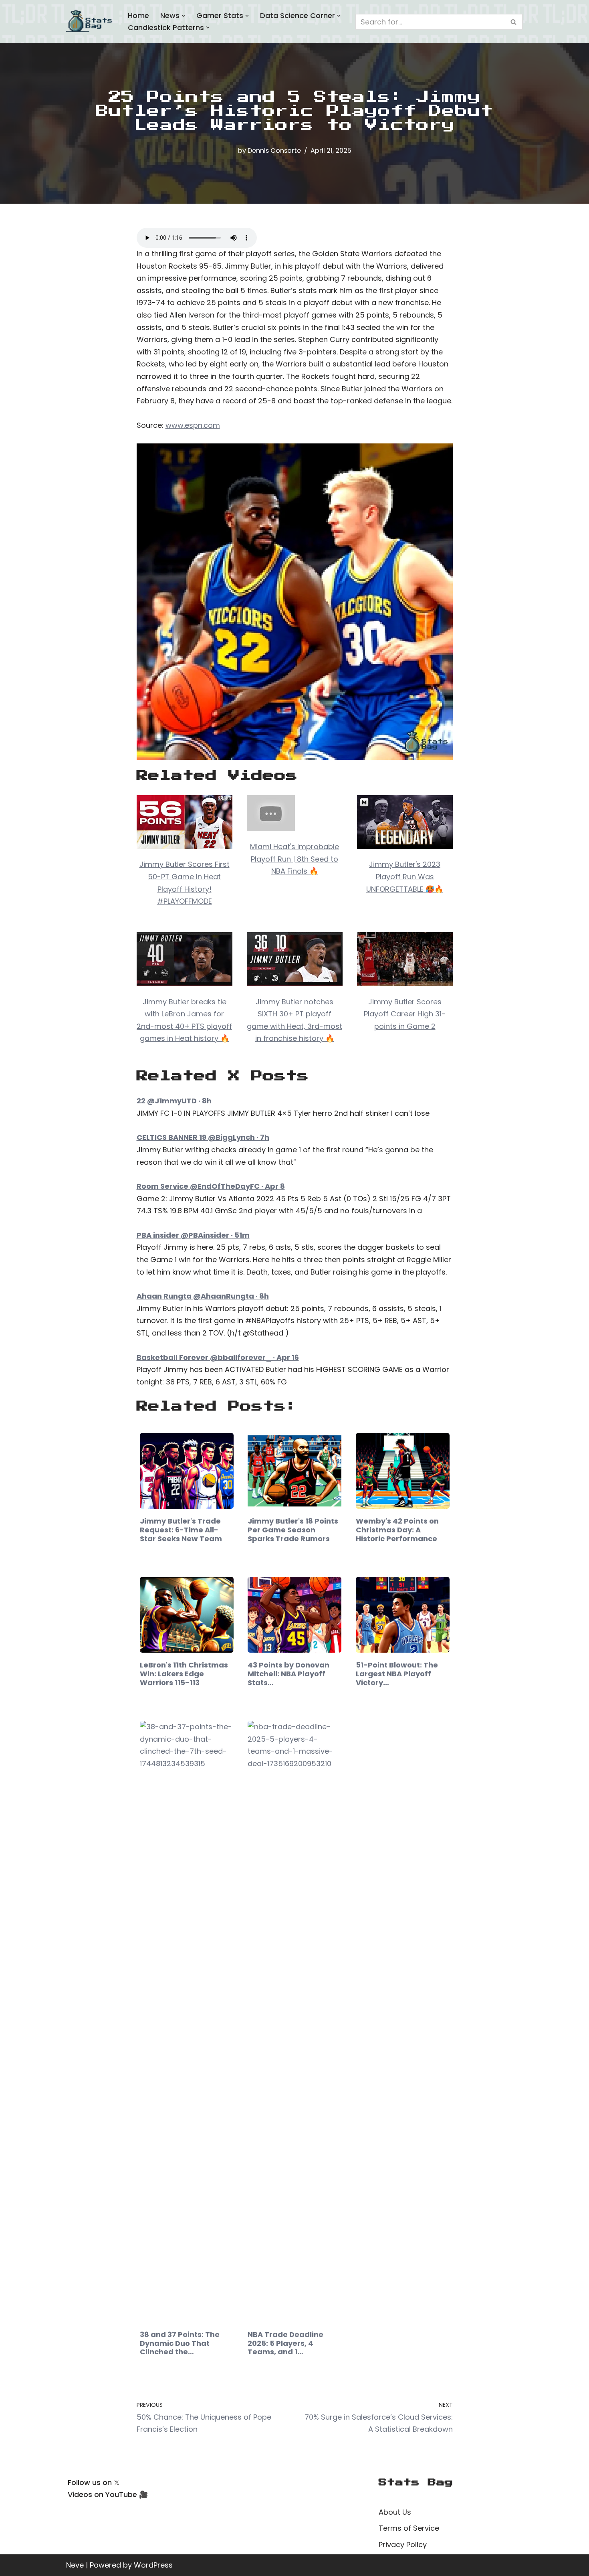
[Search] (514, 22)
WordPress (153, 2565)
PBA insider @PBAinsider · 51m (193, 1235)
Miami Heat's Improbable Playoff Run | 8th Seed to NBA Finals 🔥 (294, 859)
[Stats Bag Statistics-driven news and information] (90, 22)
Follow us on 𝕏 (94, 2482)
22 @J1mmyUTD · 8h (174, 1101)
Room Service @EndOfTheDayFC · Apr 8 (211, 1186)
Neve (75, 2565)
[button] (183, 16)
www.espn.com (193, 425)
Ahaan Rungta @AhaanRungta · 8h (203, 1296)
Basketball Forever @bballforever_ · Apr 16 (218, 1357)
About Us (395, 2512)
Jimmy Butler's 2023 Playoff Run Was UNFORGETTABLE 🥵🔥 (405, 876)
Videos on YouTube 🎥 (108, 2494)
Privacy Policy (403, 2545)
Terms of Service (409, 2528)
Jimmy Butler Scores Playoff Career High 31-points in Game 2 (405, 1014)
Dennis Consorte (274, 151)
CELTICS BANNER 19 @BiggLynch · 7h (203, 1137)
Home (138, 15)
